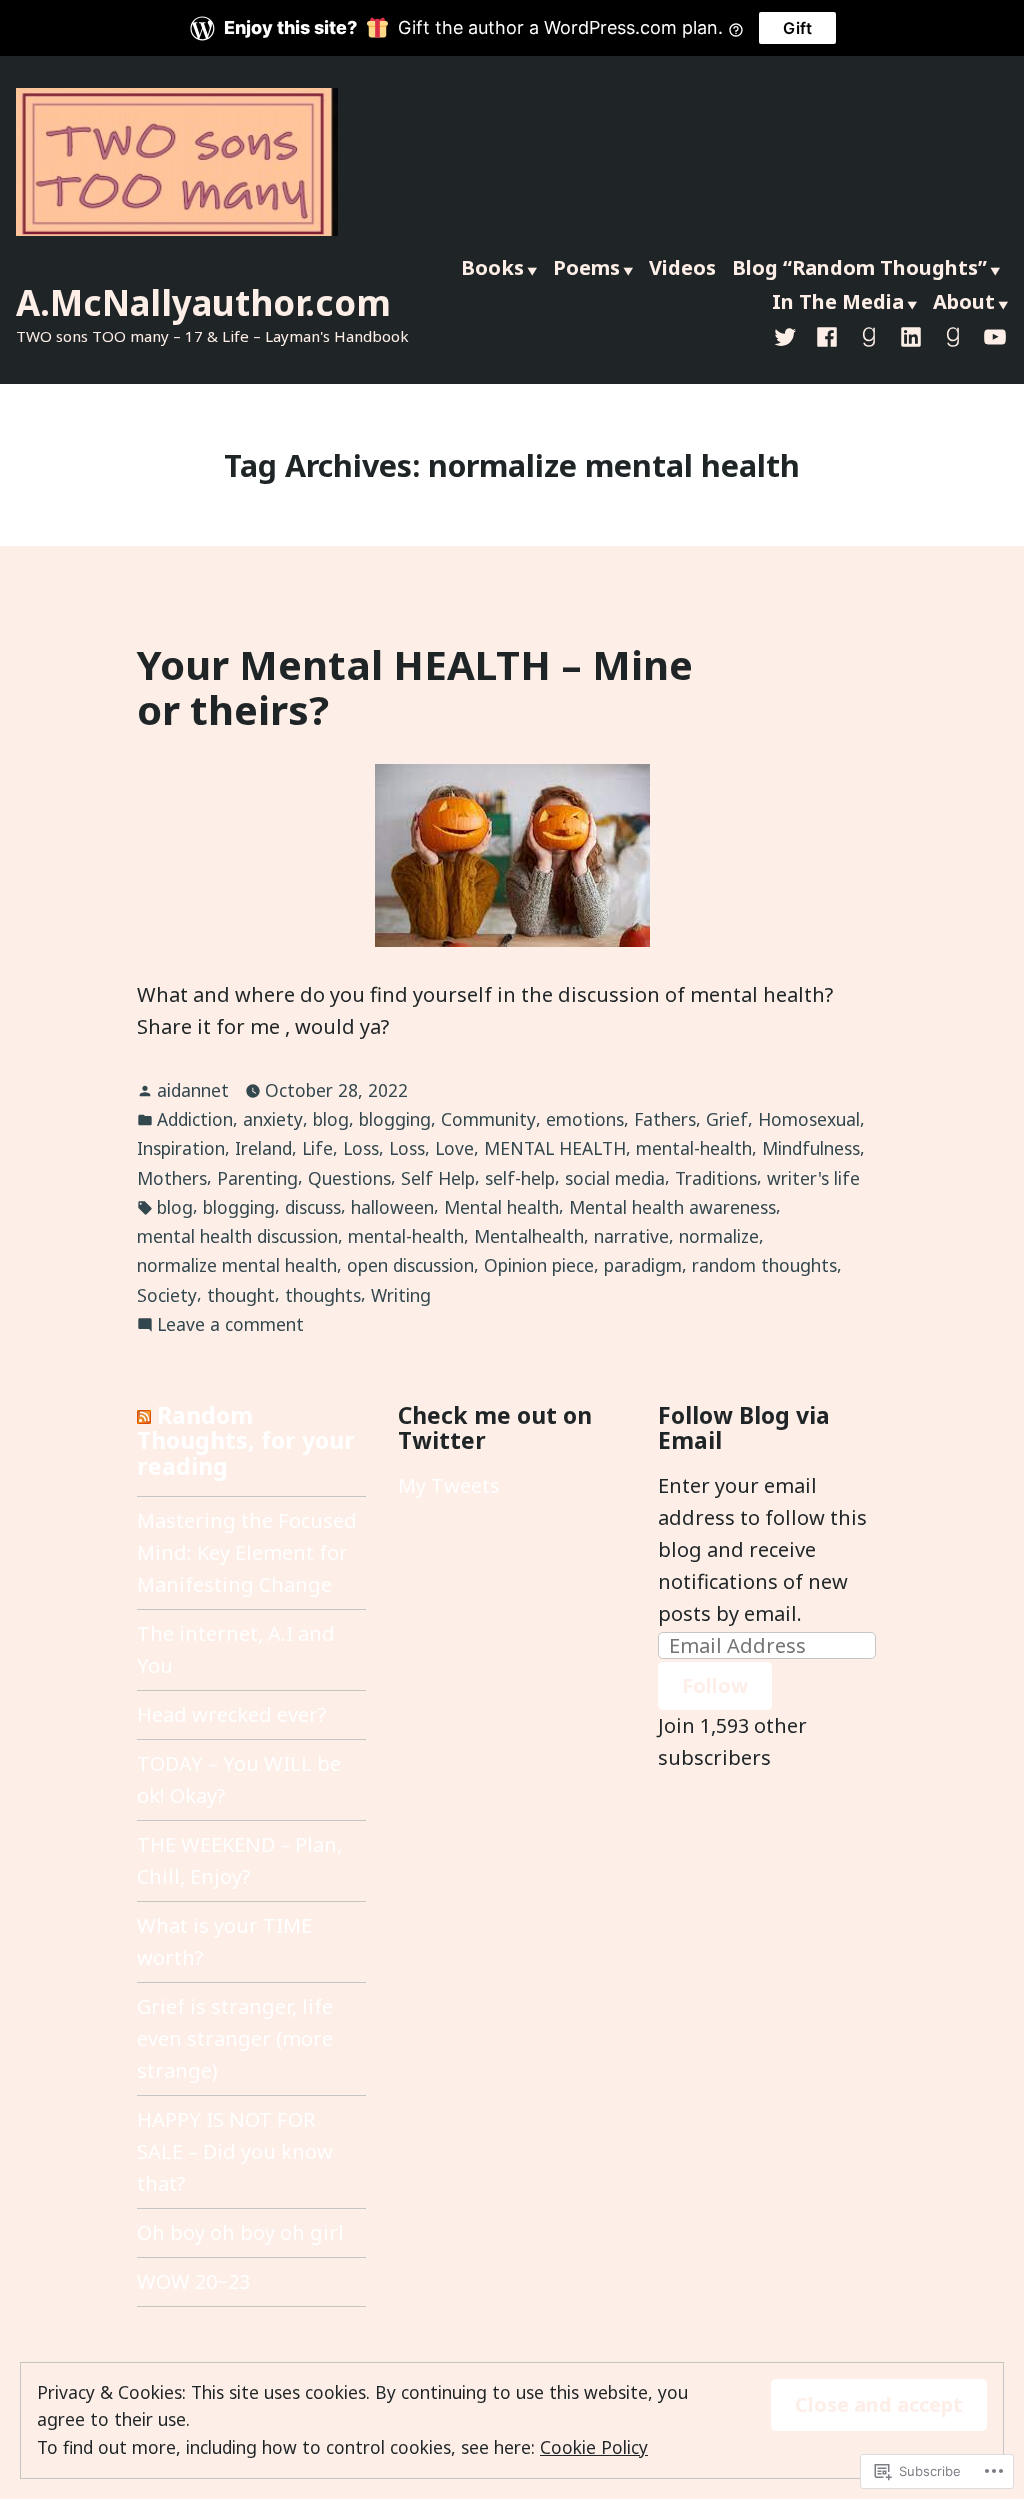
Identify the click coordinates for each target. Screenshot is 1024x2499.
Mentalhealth (529, 1236)
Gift (797, 28)
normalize (719, 1236)
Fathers (665, 1119)
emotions (585, 1119)
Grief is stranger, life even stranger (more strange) (235, 2038)
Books (492, 267)
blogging (395, 1119)
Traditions (716, 1178)
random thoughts (764, 1265)
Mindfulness (811, 1148)
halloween (392, 1207)
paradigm (643, 1265)
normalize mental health (237, 1265)
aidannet (193, 1090)
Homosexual (809, 1119)
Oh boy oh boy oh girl (240, 2232)
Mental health (501, 1207)
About (964, 301)
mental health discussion (237, 1236)
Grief (727, 1119)
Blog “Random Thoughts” (859, 267)
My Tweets (449, 1485)
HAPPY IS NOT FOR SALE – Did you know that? (235, 2151)
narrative (631, 1236)
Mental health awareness (672, 1207)
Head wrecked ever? (231, 1714)
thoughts (323, 1295)
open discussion (410, 1265)
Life (317, 1148)
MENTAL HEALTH (555, 1148)
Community (488, 1119)
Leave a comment (230, 1325)
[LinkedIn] (911, 336)
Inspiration (181, 1148)
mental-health (694, 1148)
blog (331, 1119)
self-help (520, 1178)
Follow (715, 1685)
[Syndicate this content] (144, 1415)
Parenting (257, 1178)
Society (167, 1295)
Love (454, 1148)
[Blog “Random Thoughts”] (953, 336)
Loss (361, 1148)
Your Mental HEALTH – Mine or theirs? (415, 687)
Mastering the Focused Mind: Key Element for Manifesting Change (247, 1552)
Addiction (195, 1119)
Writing (401, 1295)
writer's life (813, 1178)
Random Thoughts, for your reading (246, 1441)
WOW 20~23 (193, 2281)
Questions (349, 1178)
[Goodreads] (869, 336)
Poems (586, 267)
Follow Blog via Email (744, 1428)
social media (615, 1178)
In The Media (838, 301)
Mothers (172, 1178)
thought (241, 1295)
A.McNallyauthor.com (203, 302)
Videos (682, 267)
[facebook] (827, 336)
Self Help (438, 1178)
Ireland (263, 1148)
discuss (313, 1207)
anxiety (273, 1119)
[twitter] (789, 336)
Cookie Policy (594, 2447)
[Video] (991, 336)
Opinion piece (539, 1265)
